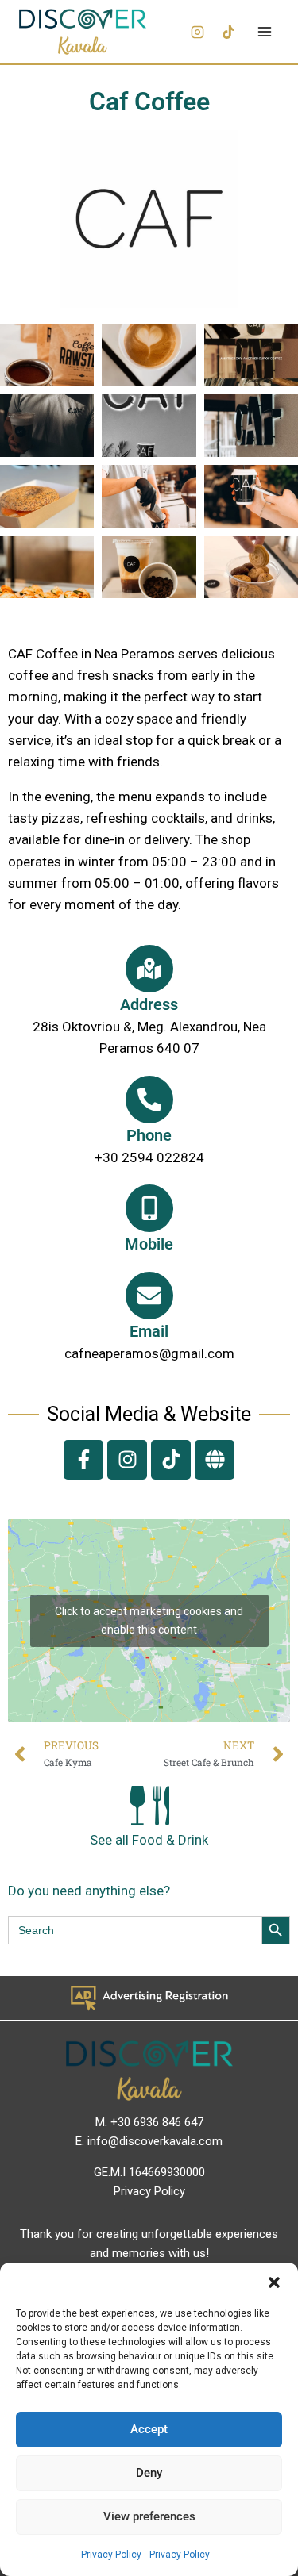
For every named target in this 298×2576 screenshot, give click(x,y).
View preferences (149, 2516)
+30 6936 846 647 (157, 2122)
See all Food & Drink (149, 1840)
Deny (149, 2473)
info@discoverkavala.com (155, 2141)
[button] (274, 2282)
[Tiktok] (171, 1460)
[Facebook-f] (83, 1460)
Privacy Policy (111, 2555)
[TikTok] (228, 32)
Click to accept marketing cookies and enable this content (149, 1620)
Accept (149, 2429)
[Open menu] (264, 31)
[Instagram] (197, 32)
